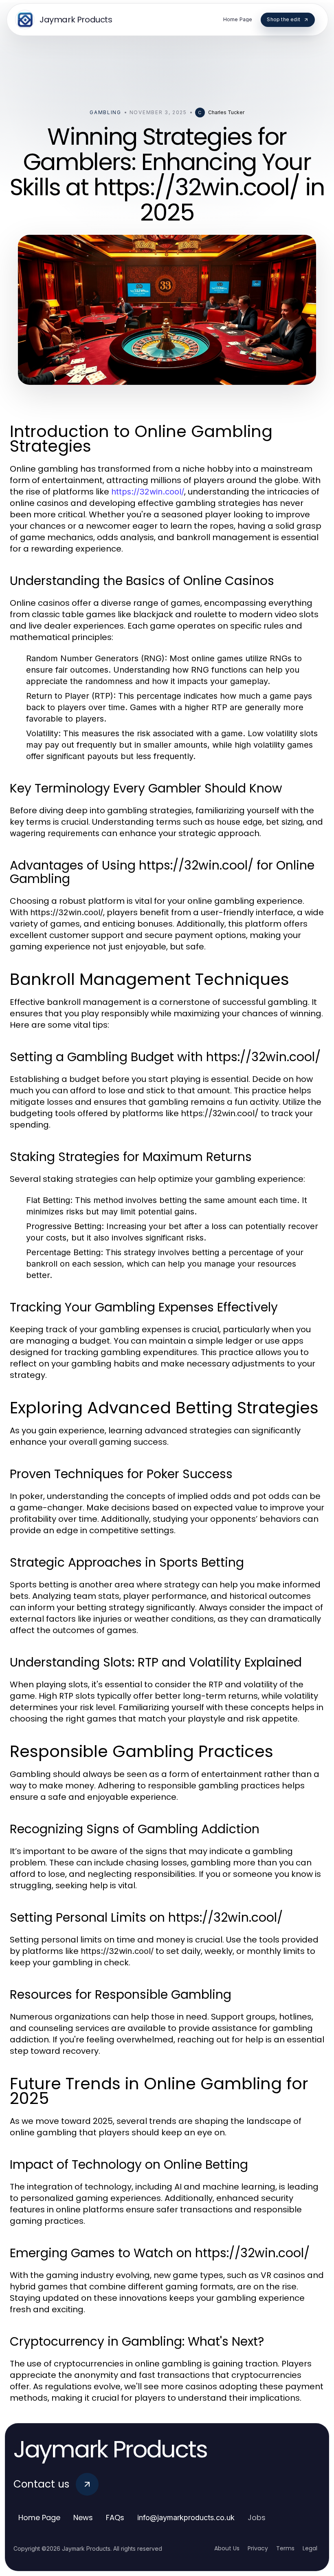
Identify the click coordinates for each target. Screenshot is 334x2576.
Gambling (105, 112)
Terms (285, 2548)
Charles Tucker (226, 112)
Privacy (258, 2548)
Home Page (39, 2518)
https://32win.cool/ (148, 492)
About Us (227, 2548)
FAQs (115, 2518)
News (83, 2518)
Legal (310, 2548)
